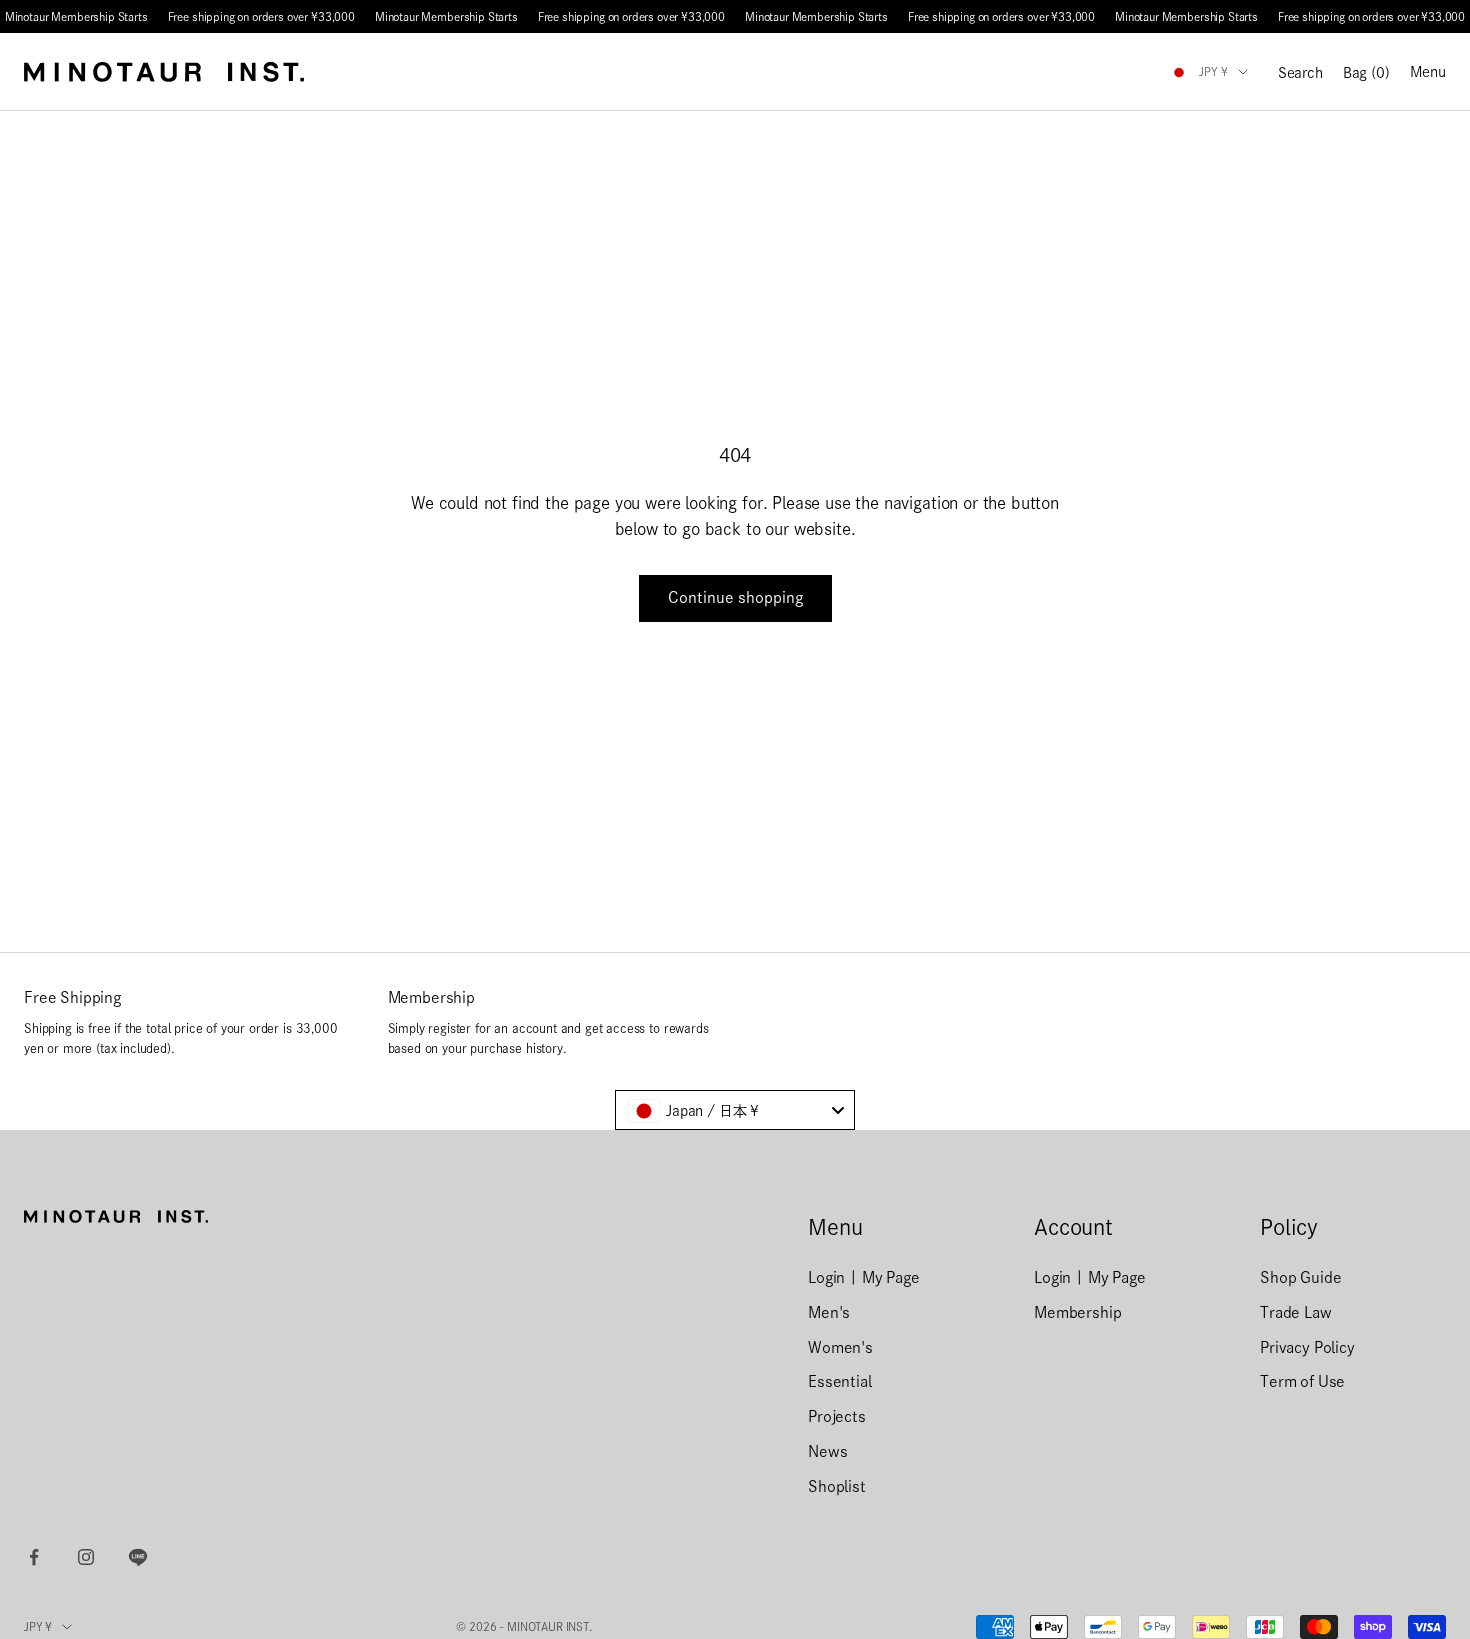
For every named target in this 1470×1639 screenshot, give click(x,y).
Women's (840, 1347)
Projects (837, 1416)
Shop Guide (1300, 1277)
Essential (840, 1381)
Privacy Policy (1307, 1347)
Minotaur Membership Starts (76, 16)
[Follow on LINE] (138, 1557)
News (827, 1451)
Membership (1077, 1312)
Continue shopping (735, 597)
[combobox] (735, 1110)
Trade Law (1296, 1312)
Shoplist (837, 1486)
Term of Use (1302, 1381)
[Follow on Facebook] (34, 1557)
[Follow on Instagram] (86, 1557)
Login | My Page (864, 1277)
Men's (829, 1312)
